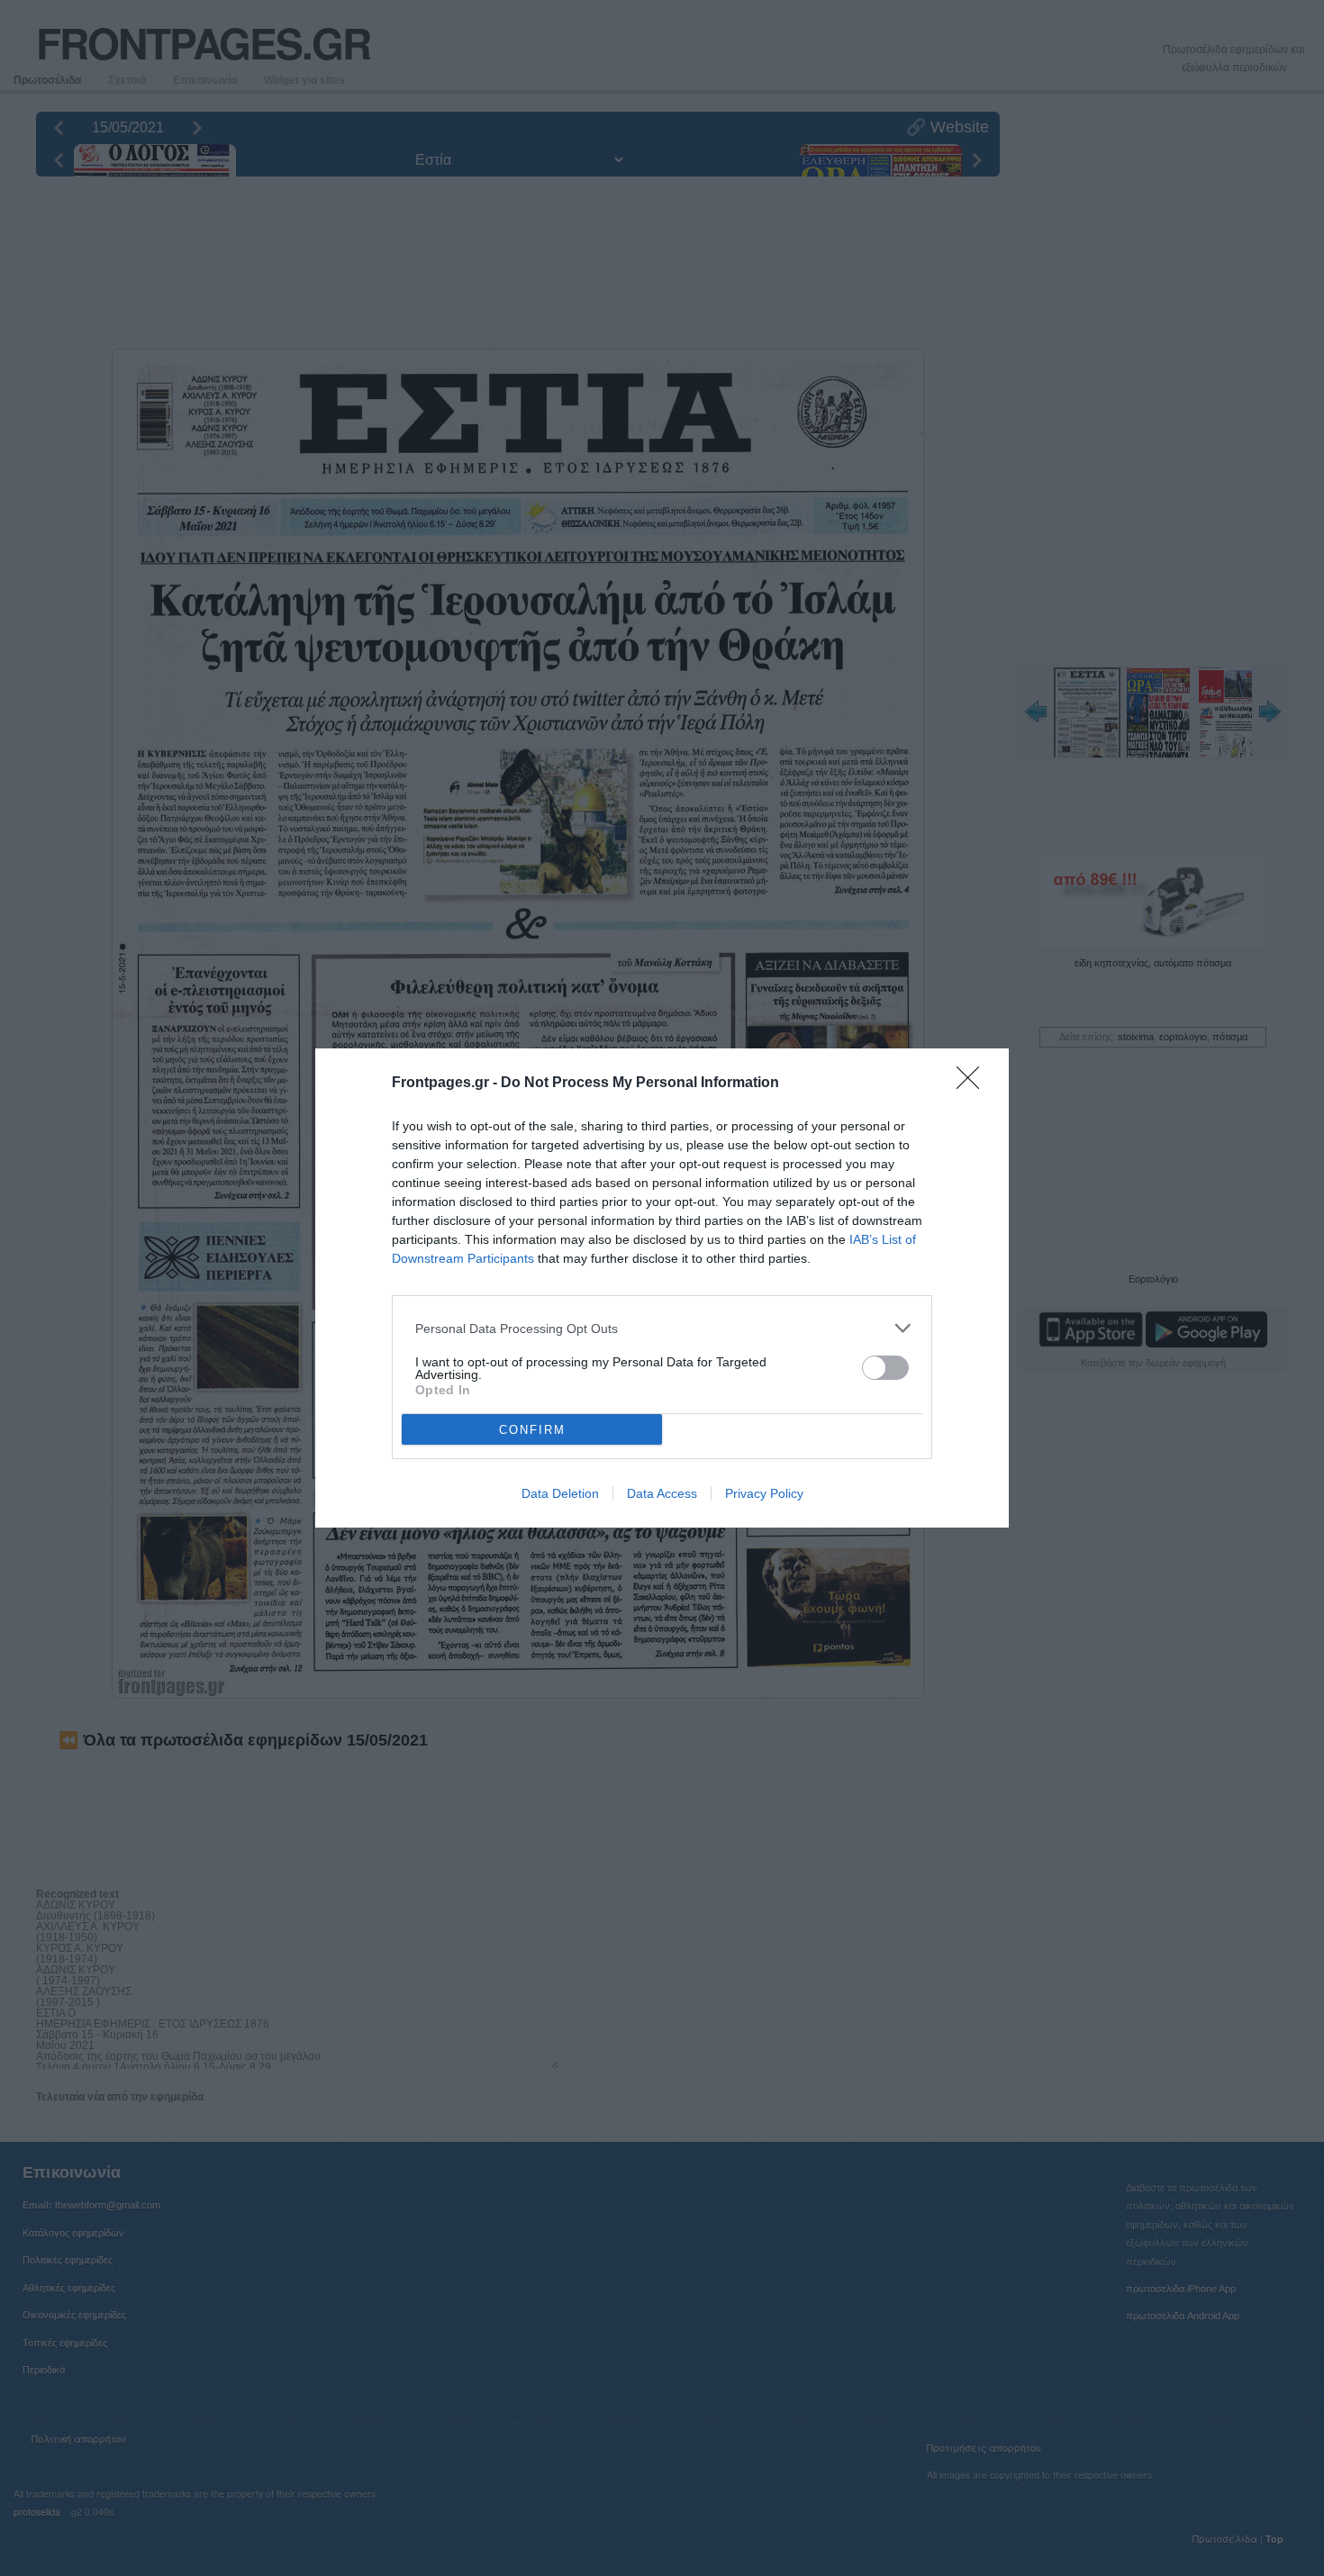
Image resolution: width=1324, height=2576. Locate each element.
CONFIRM (532, 1430)
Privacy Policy (764, 1493)
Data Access (662, 1493)
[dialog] (662, 1288)
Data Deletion (560, 1493)
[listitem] (662, 1328)
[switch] (885, 1368)
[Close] (974, 1084)
